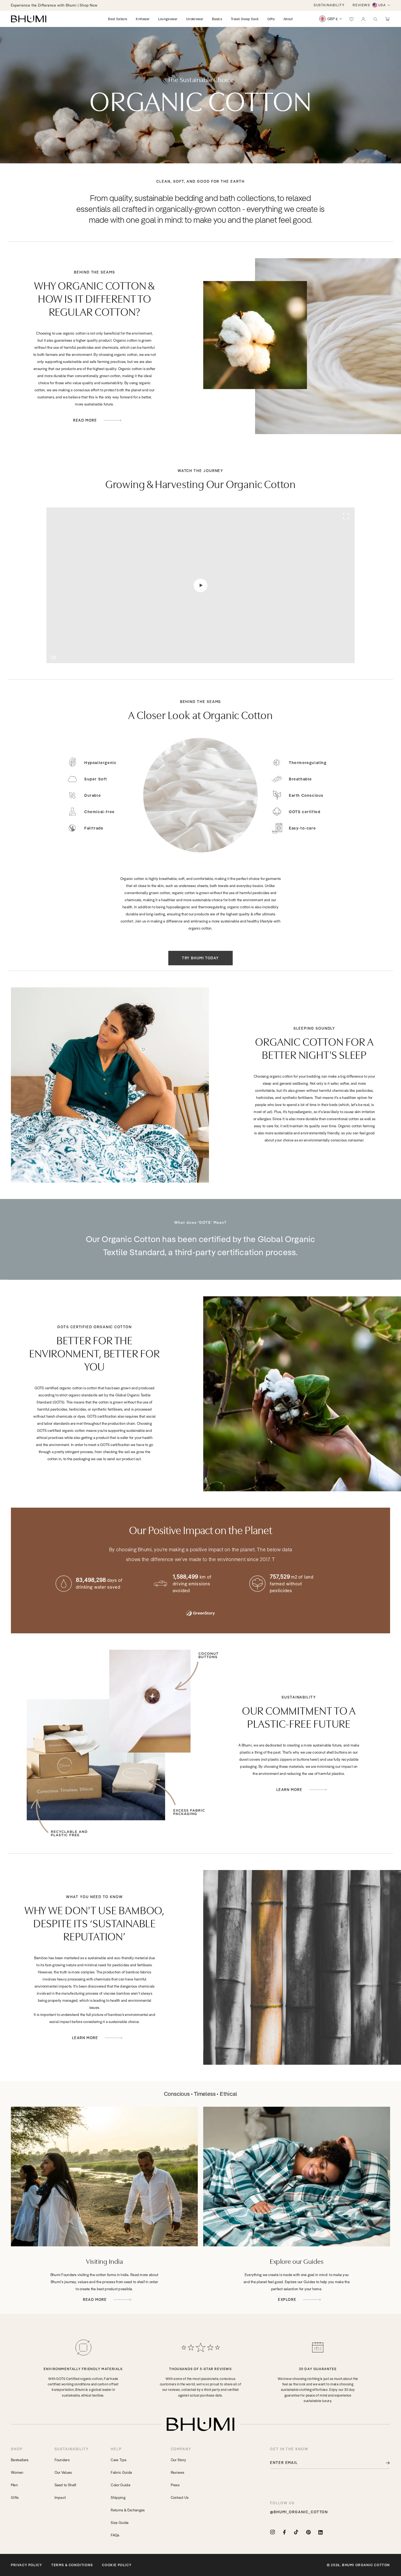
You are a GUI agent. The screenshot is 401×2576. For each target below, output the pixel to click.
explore (288, 2300)
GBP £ (333, 19)
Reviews (178, 2472)
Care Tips (119, 2460)
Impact (60, 2497)
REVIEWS (361, 5)
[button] (375, 19)
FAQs (115, 2535)
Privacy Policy (26, 2565)
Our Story (179, 2460)
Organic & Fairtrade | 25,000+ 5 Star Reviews (50, 5)
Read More (86, 420)
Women (17, 2472)
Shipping (118, 2497)
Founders (62, 2460)
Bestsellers (20, 2460)
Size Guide (120, 2523)
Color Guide (121, 2485)
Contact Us (180, 2497)
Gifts (15, 2497)
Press (175, 2485)
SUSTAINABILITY (329, 5)
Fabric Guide (121, 2472)
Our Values (63, 2472)
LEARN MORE (290, 1790)
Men (14, 2485)
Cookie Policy (117, 2565)
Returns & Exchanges (128, 2510)
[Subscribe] (384, 2463)
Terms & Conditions (72, 2565)
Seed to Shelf (65, 2485)
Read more (95, 2300)
